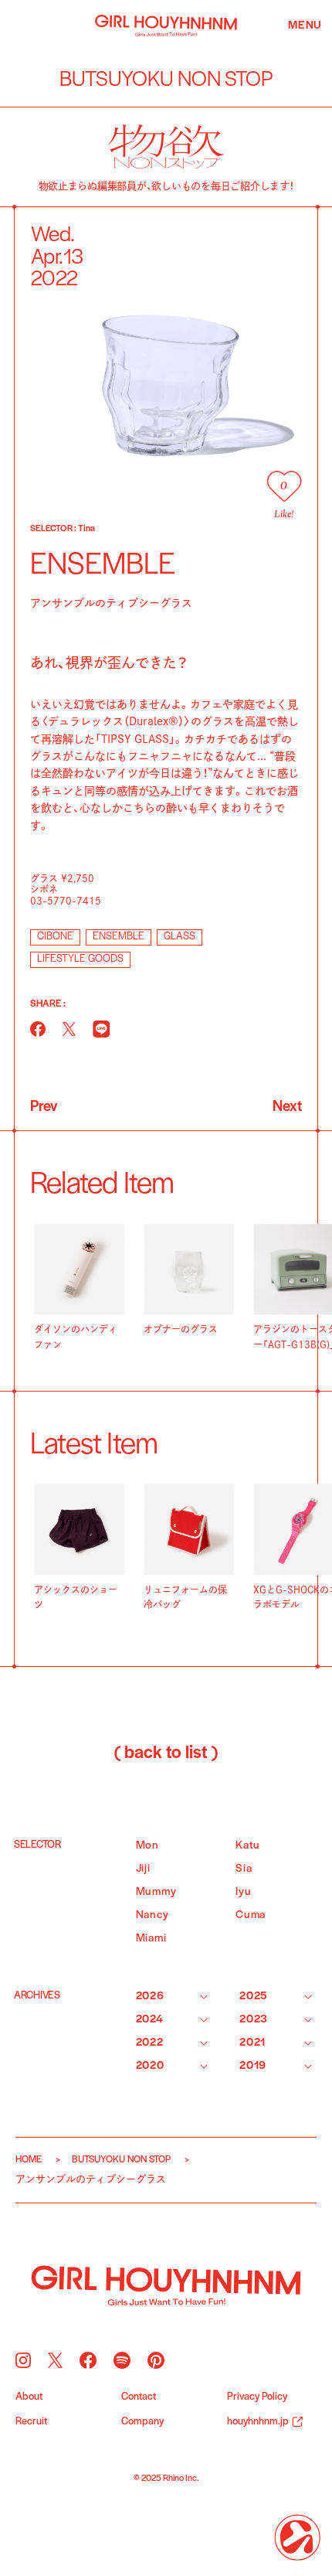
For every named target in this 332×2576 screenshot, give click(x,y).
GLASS (180, 937)
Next (287, 1107)
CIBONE (55, 937)
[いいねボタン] (284, 486)
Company (142, 2422)
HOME (29, 2160)
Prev (44, 1107)
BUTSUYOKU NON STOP (121, 2160)
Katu (248, 1846)
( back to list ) (166, 1753)
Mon (147, 1846)
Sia (244, 1869)
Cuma (251, 1915)
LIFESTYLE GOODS (80, 959)
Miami (151, 1939)
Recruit (31, 2422)
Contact (139, 2397)
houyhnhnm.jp (258, 2422)
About (29, 2397)
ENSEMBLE (119, 937)
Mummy (156, 1892)
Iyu (243, 1892)
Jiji (143, 1869)
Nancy (152, 1915)
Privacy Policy (257, 2397)
